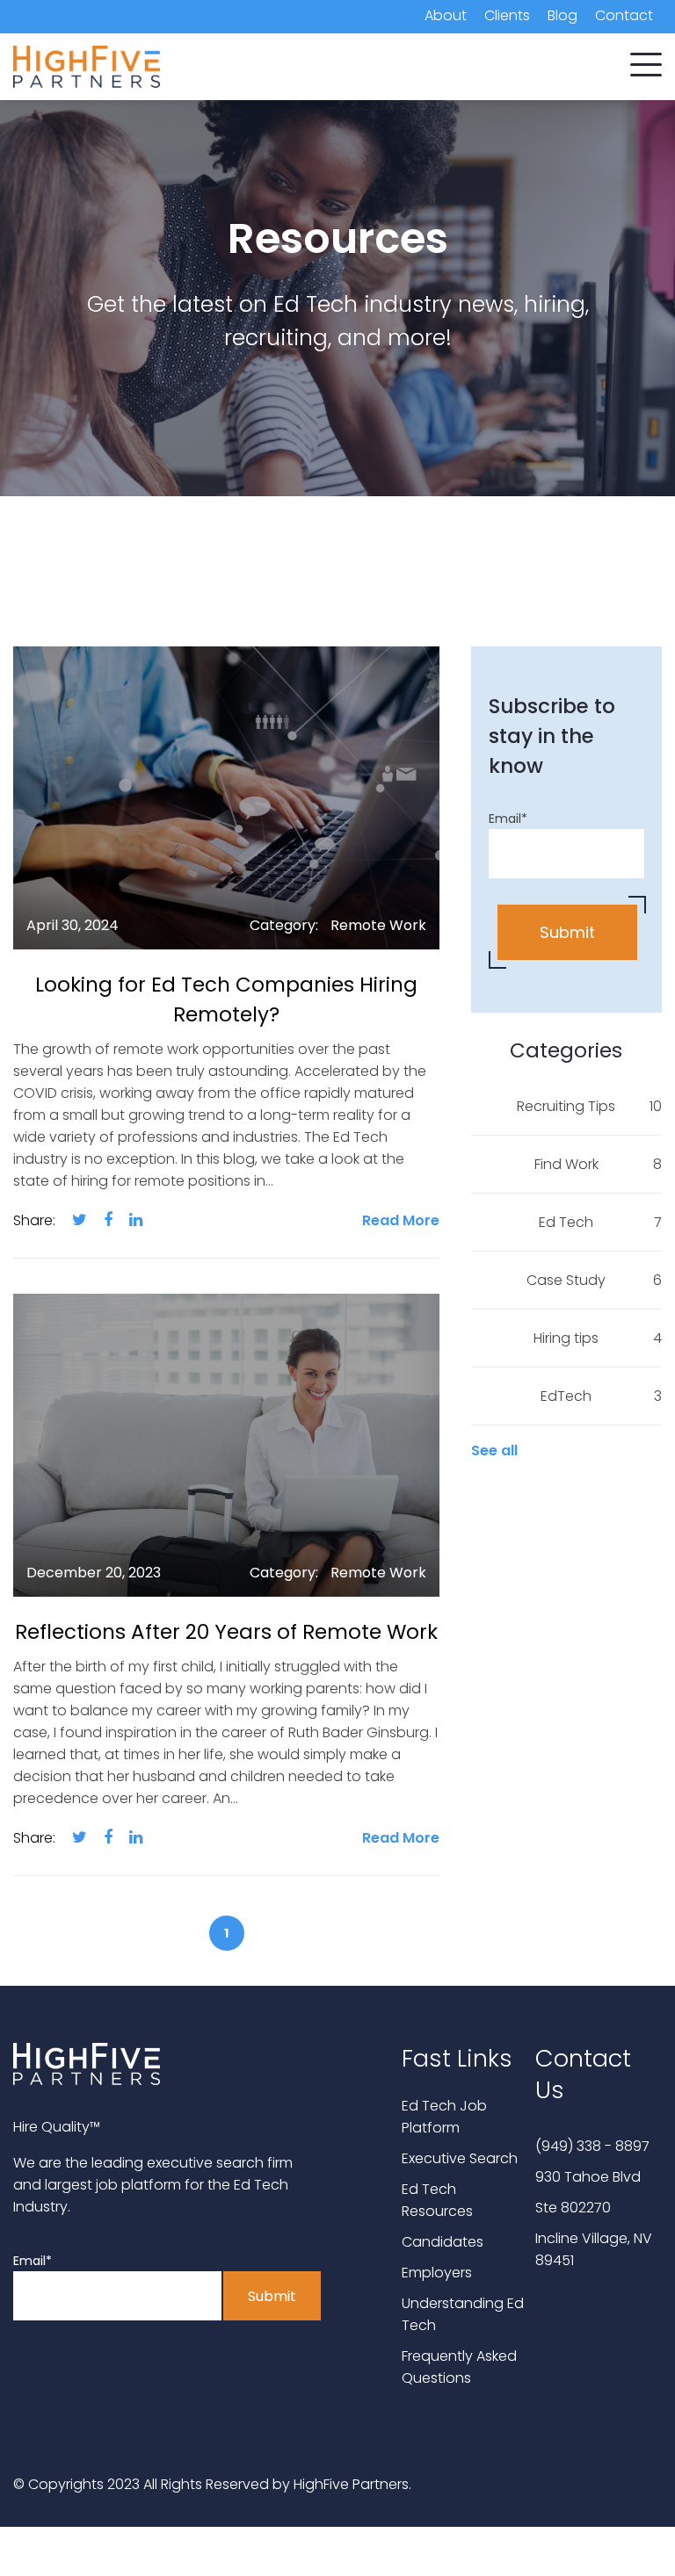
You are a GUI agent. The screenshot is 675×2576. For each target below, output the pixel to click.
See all (494, 1450)
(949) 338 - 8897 (592, 2146)
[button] (646, 61)
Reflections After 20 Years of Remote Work (226, 1632)
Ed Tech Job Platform (444, 2117)
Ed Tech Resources (437, 2200)
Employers (437, 2273)
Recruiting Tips (589, 1106)
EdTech (601, 1396)
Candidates (443, 2242)
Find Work (598, 1164)
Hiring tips (598, 1338)
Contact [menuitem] (624, 15)
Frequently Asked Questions (459, 2367)
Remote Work (378, 925)
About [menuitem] (446, 15)
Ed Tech (600, 1222)
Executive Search (460, 2158)
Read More (401, 1220)
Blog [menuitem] (562, 15)
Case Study (594, 1280)
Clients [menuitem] (507, 15)
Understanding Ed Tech (463, 2314)
